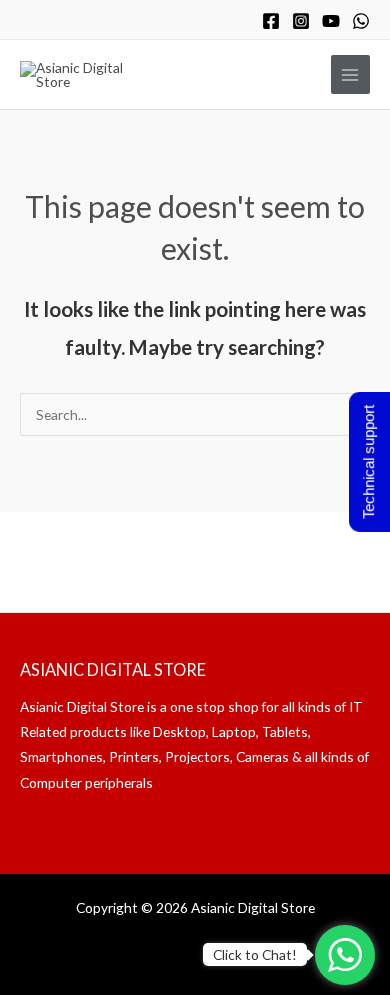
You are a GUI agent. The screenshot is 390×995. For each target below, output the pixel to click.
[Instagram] (301, 21)
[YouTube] (331, 21)
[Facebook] (271, 21)
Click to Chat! (255, 954)
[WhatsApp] (361, 21)
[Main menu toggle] (350, 74)
